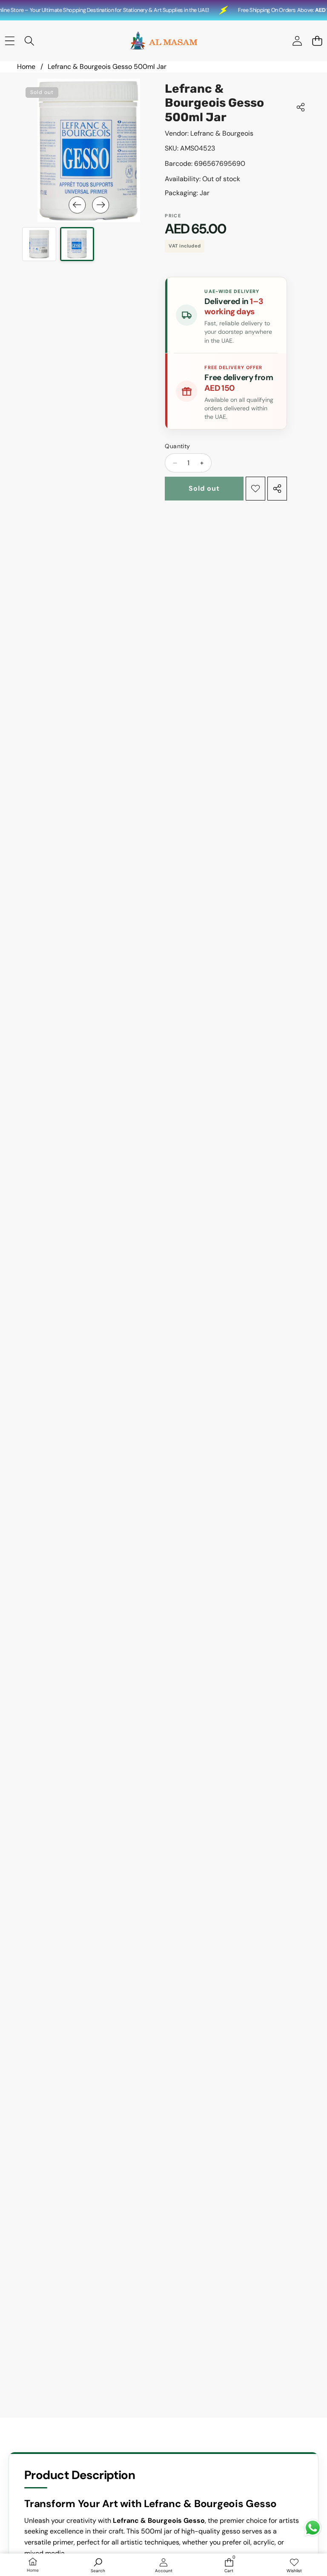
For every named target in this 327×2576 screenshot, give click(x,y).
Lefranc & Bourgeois (222, 133)
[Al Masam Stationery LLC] (163, 41)
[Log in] (297, 41)
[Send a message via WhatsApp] (313, 2528)
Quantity (177, 446)
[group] (39, 244)
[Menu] (10, 41)
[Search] (30, 41)
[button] (317, 41)
